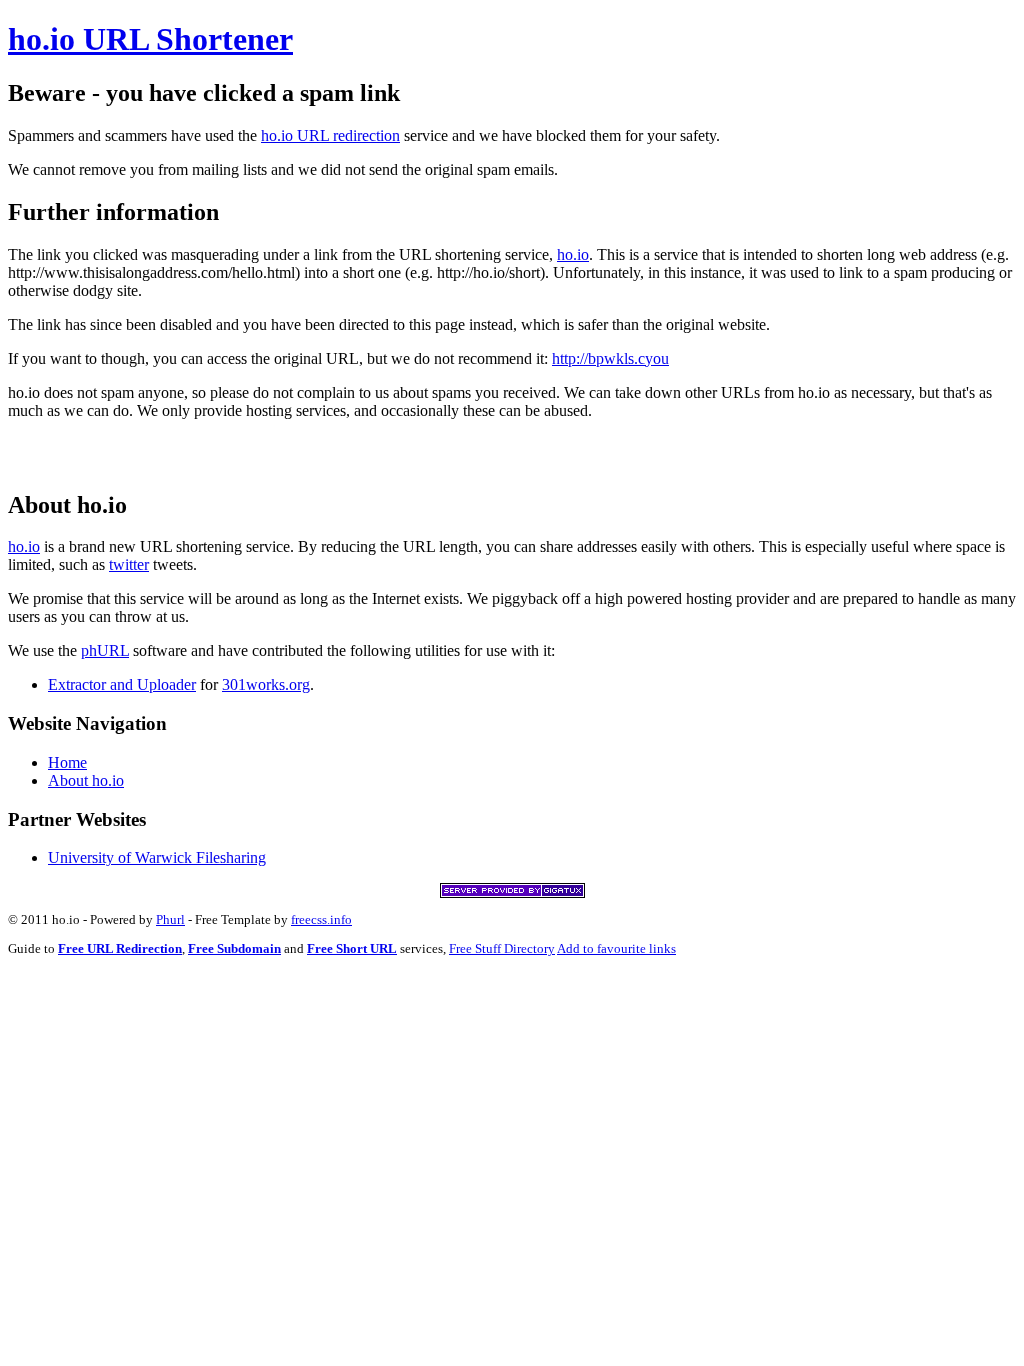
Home (67, 762)
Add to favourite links (616, 948)
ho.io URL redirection (330, 135)
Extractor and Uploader (122, 684)
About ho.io (86, 780)
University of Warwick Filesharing (157, 857)
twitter (129, 564)
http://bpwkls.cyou (610, 358)
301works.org (266, 684)
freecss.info (321, 919)
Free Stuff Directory (502, 948)
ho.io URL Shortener (150, 39)
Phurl (170, 919)
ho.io (573, 254)
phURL (105, 650)
